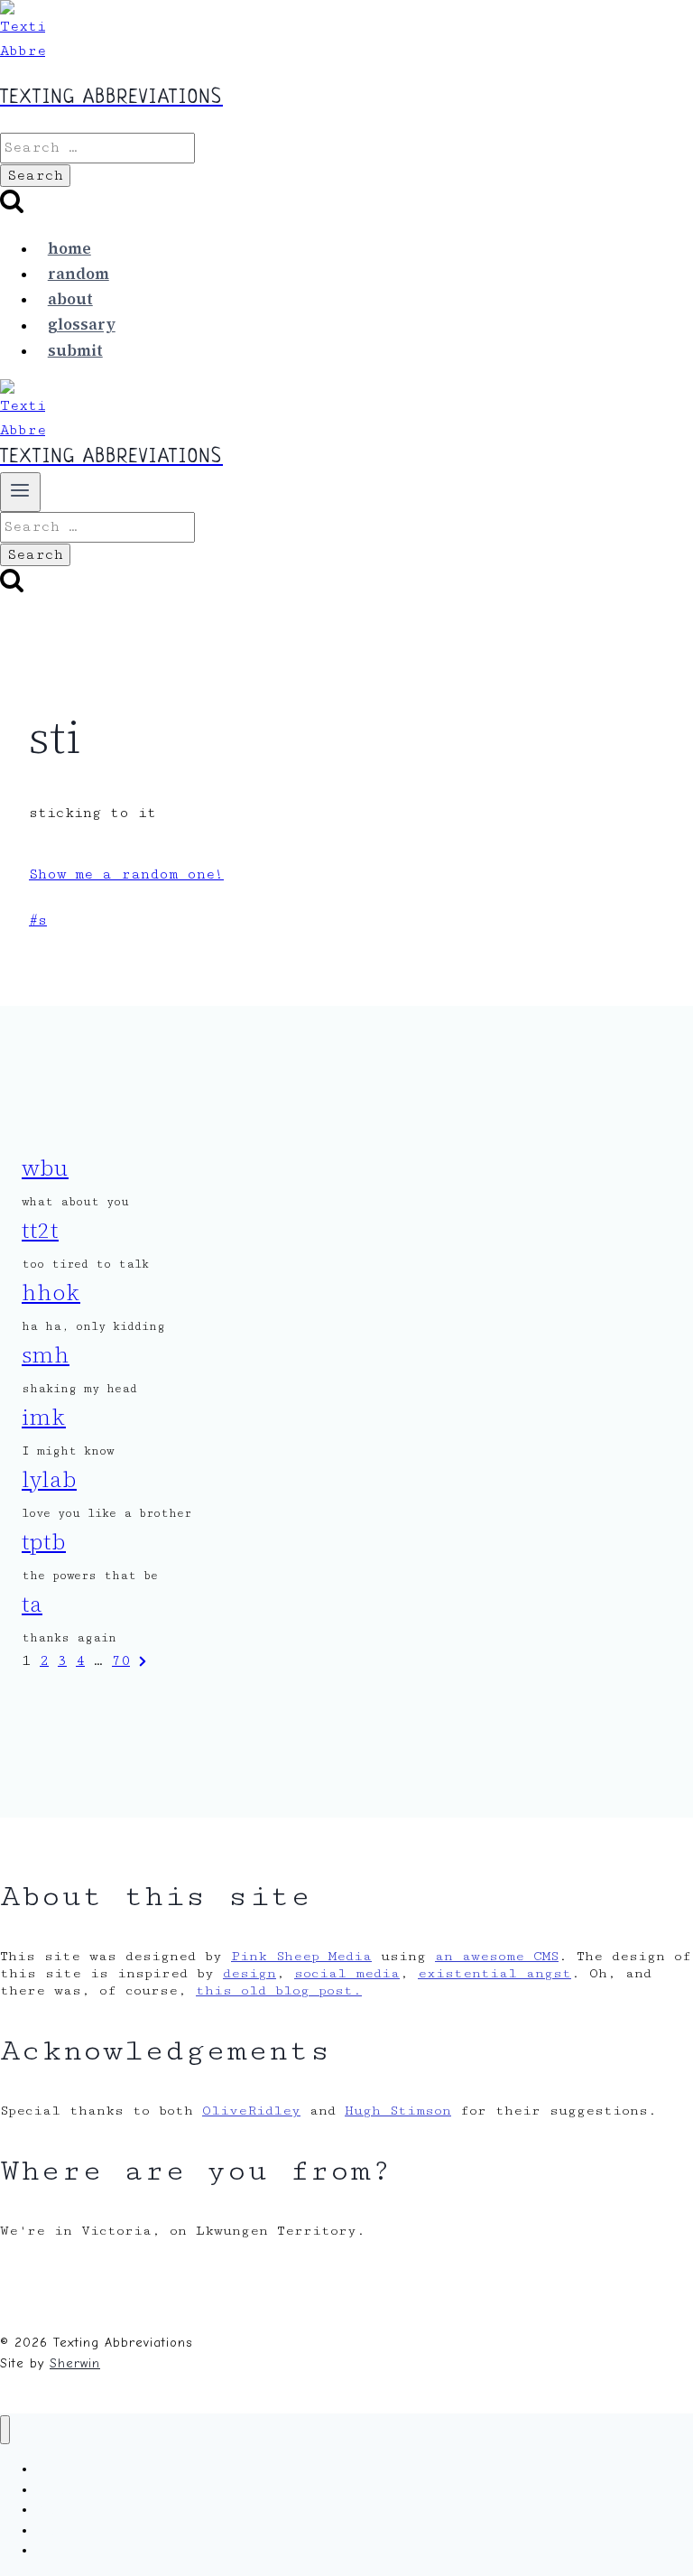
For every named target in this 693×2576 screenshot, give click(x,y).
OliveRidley (251, 2111)
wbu (45, 1168)
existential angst (494, 1973)
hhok (51, 1293)
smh (46, 1355)
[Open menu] (20, 492)
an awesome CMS (497, 1956)
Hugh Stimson (398, 2111)
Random (79, 274)
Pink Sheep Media (301, 1956)
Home (69, 248)
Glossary (82, 325)
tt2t (40, 1230)
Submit (75, 350)
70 (121, 1661)
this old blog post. (279, 1990)
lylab (49, 1479)
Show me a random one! (126, 874)
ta (32, 1604)
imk (44, 1417)
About (70, 299)
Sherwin (75, 2363)
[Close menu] (5, 2430)
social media (347, 1973)
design (249, 1973)
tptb (44, 1542)
